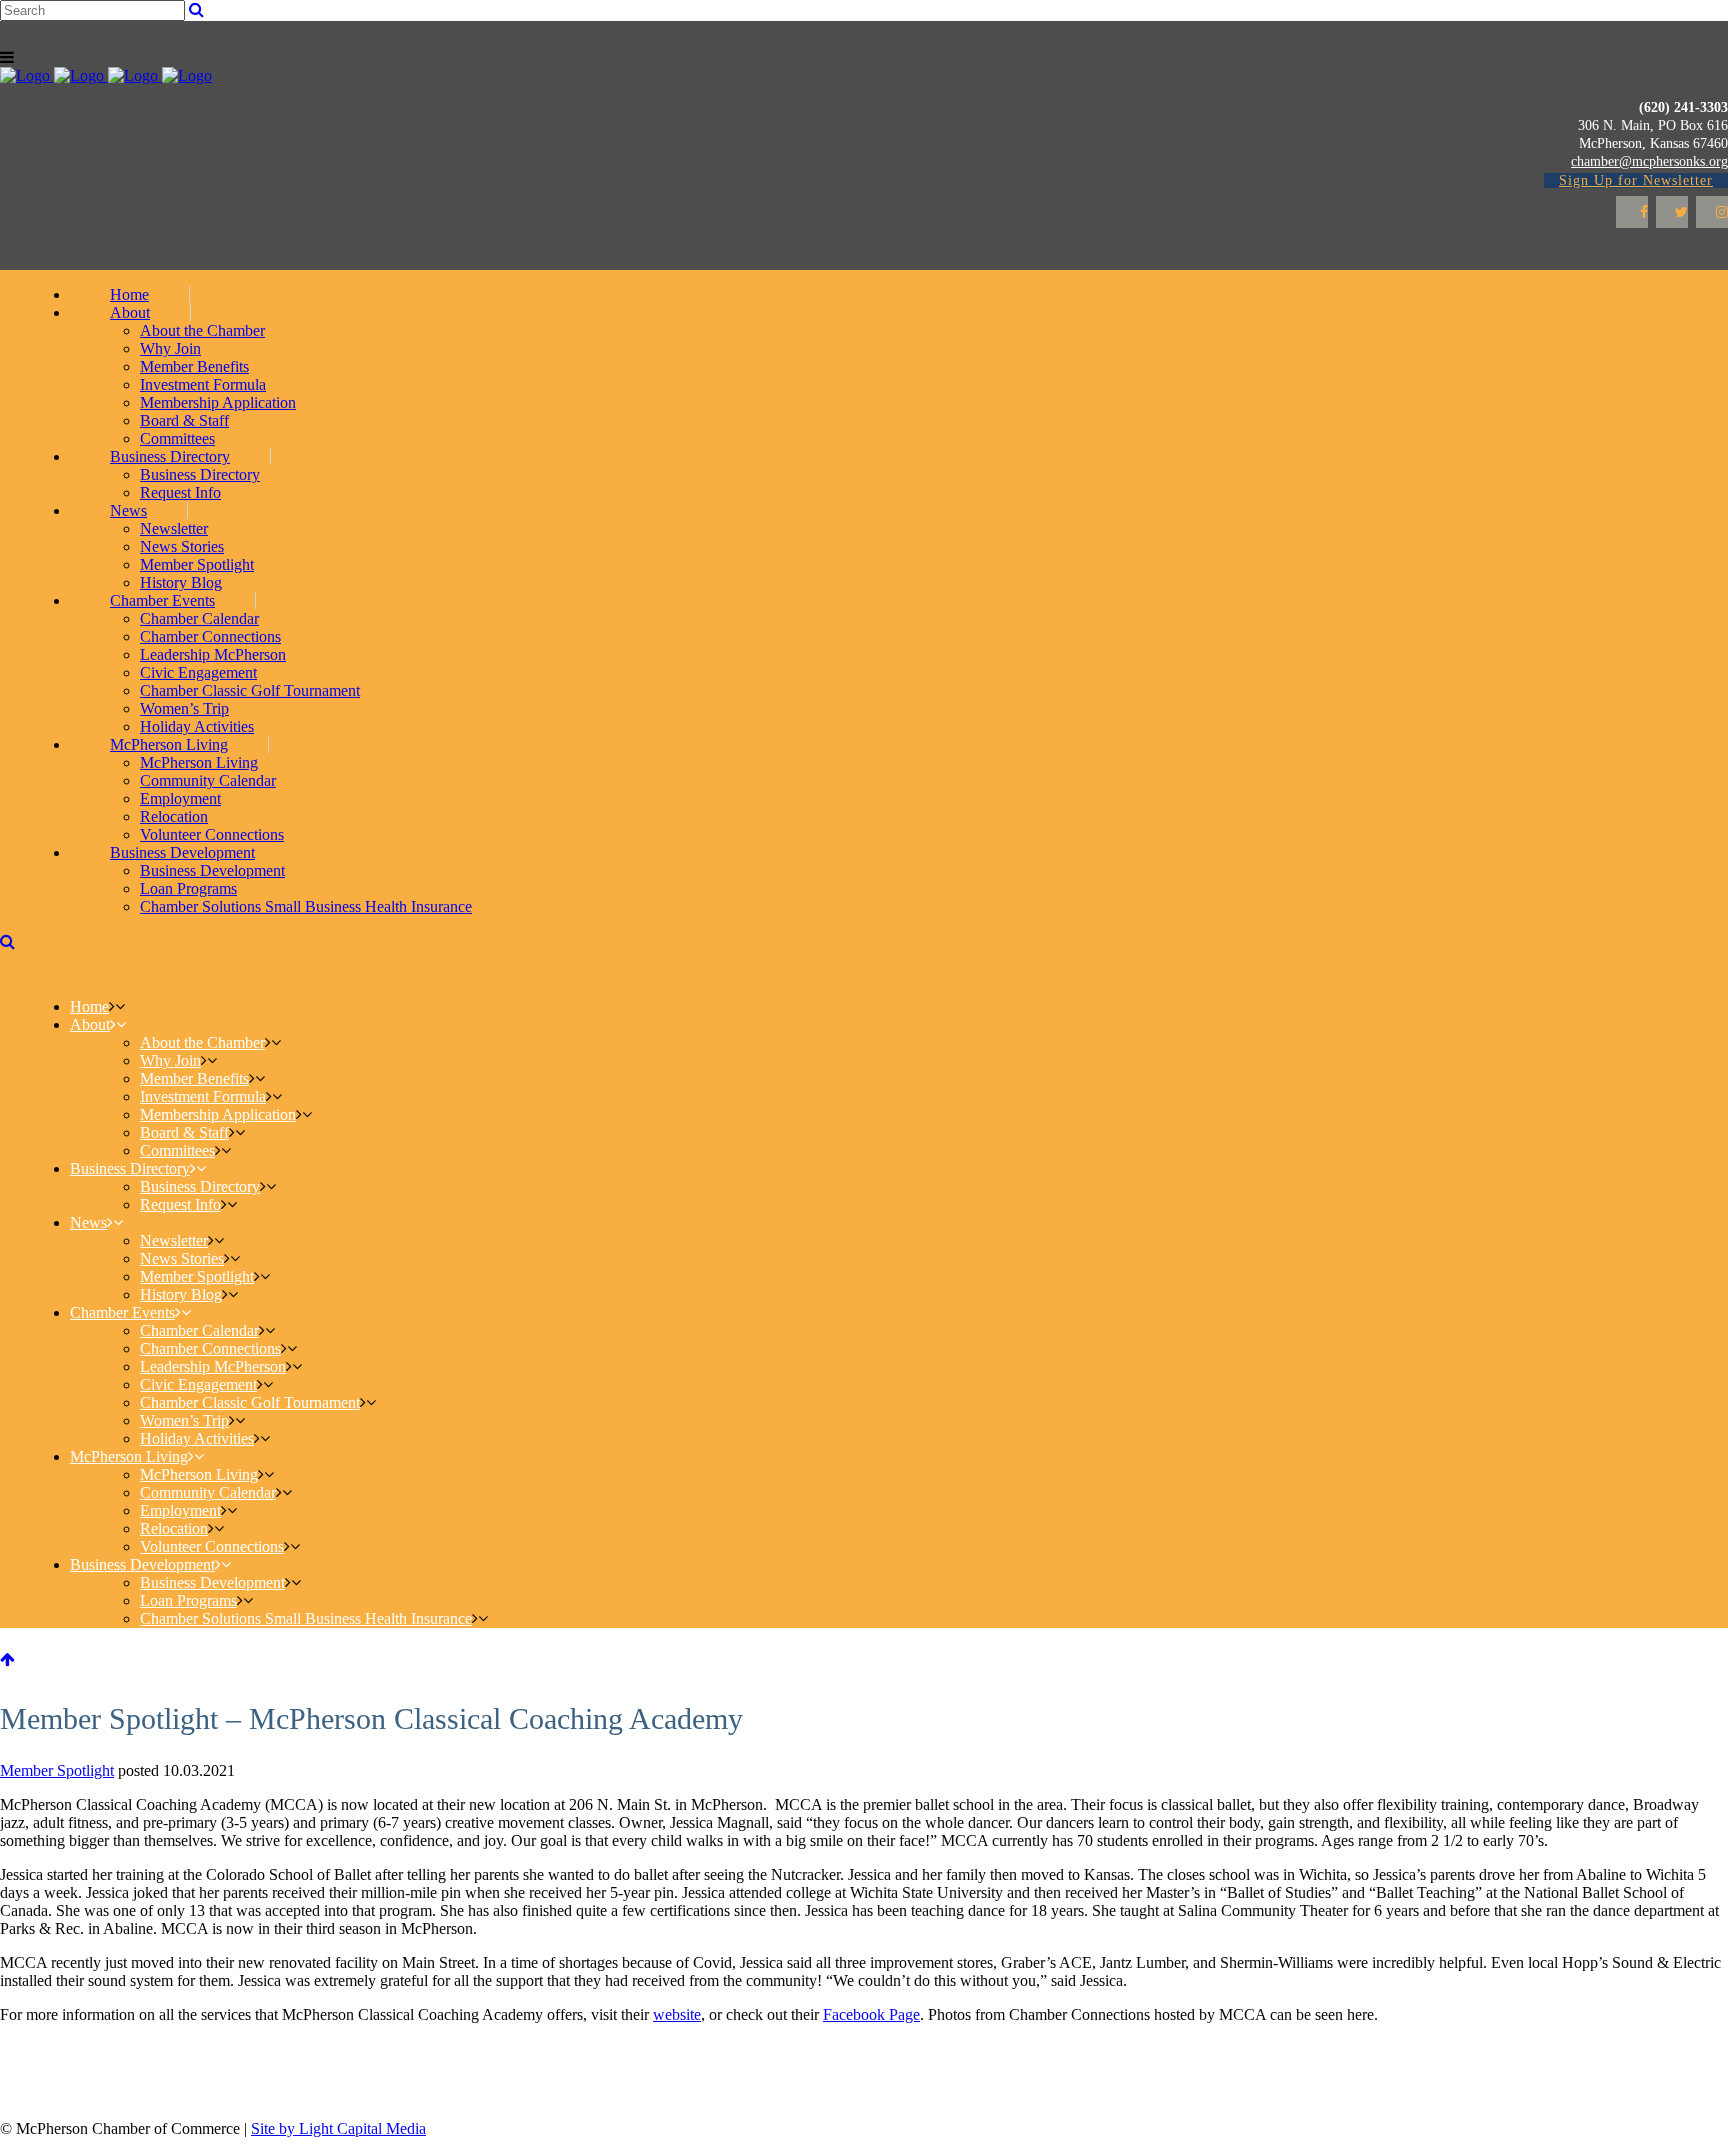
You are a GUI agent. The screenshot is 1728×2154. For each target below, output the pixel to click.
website (677, 2014)
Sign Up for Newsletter (1636, 180)
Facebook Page (871, 2014)
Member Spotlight (57, 1770)
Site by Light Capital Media (338, 2128)
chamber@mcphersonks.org (1649, 161)
